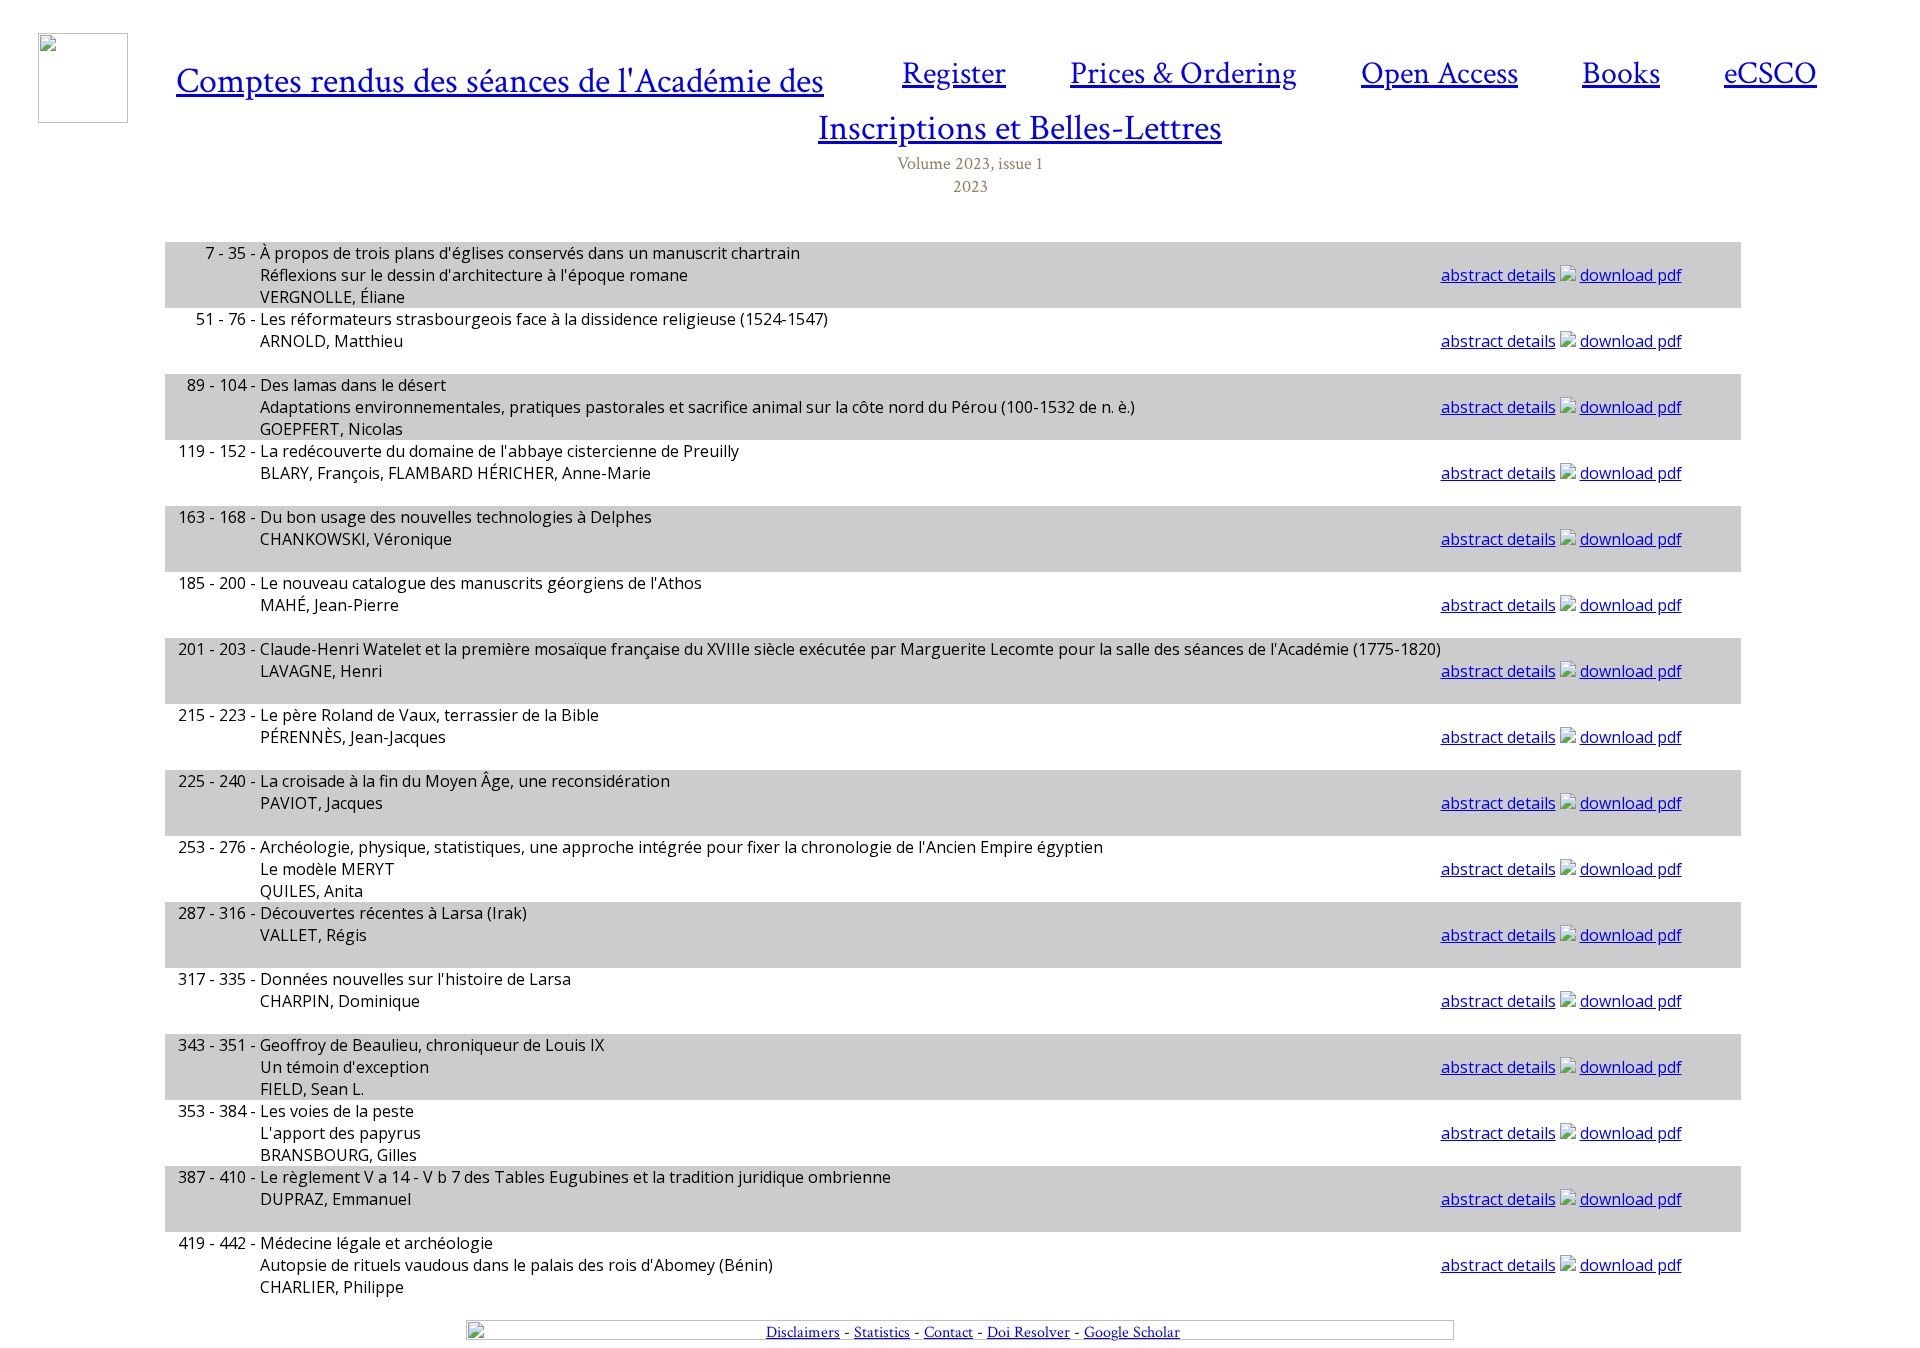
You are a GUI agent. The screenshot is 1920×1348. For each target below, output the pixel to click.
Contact (948, 1332)
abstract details (1498, 275)
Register (954, 73)
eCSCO (1770, 73)
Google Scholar (1132, 1332)
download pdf (1631, 275)
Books (1621, 73)
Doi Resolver (1028, 1332)
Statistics (882, 1332)
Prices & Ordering (1183, 73)
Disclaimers (803, 1332)
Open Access (1439, 73)
